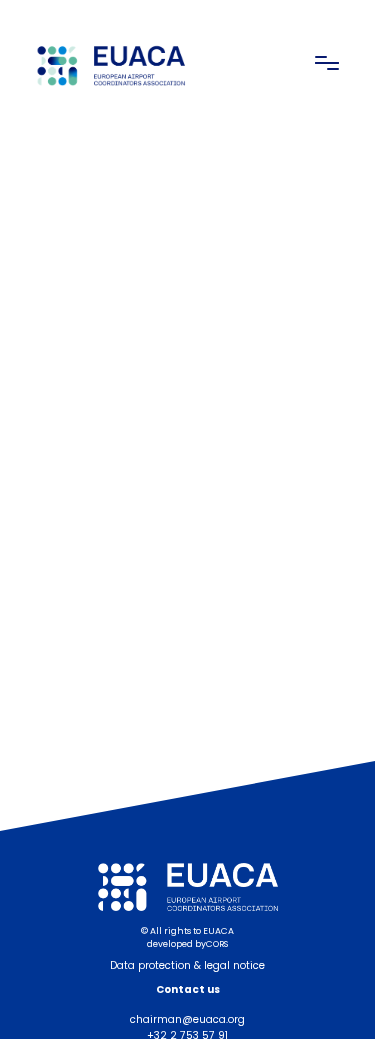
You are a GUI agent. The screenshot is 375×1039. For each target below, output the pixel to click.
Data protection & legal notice (187, 965)
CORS (217, 944)
